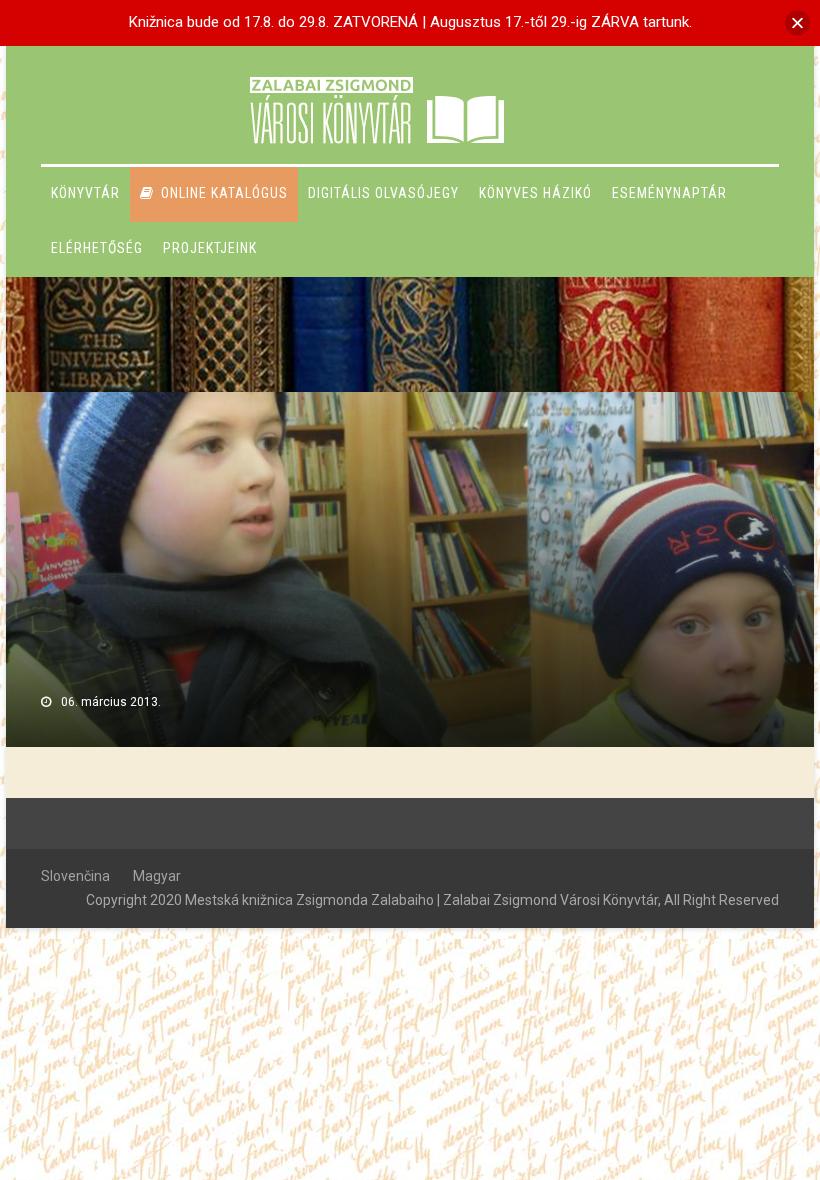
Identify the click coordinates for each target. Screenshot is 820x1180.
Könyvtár (85, 193)
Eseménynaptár (669, 193)
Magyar (157, 876)
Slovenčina (75, 876)
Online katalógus (224, 193)
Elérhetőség (97, 248)
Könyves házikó (535, 193)
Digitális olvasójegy (383, 193)
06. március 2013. (111, 702)
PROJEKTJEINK (210, 248)
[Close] (797, 22)
